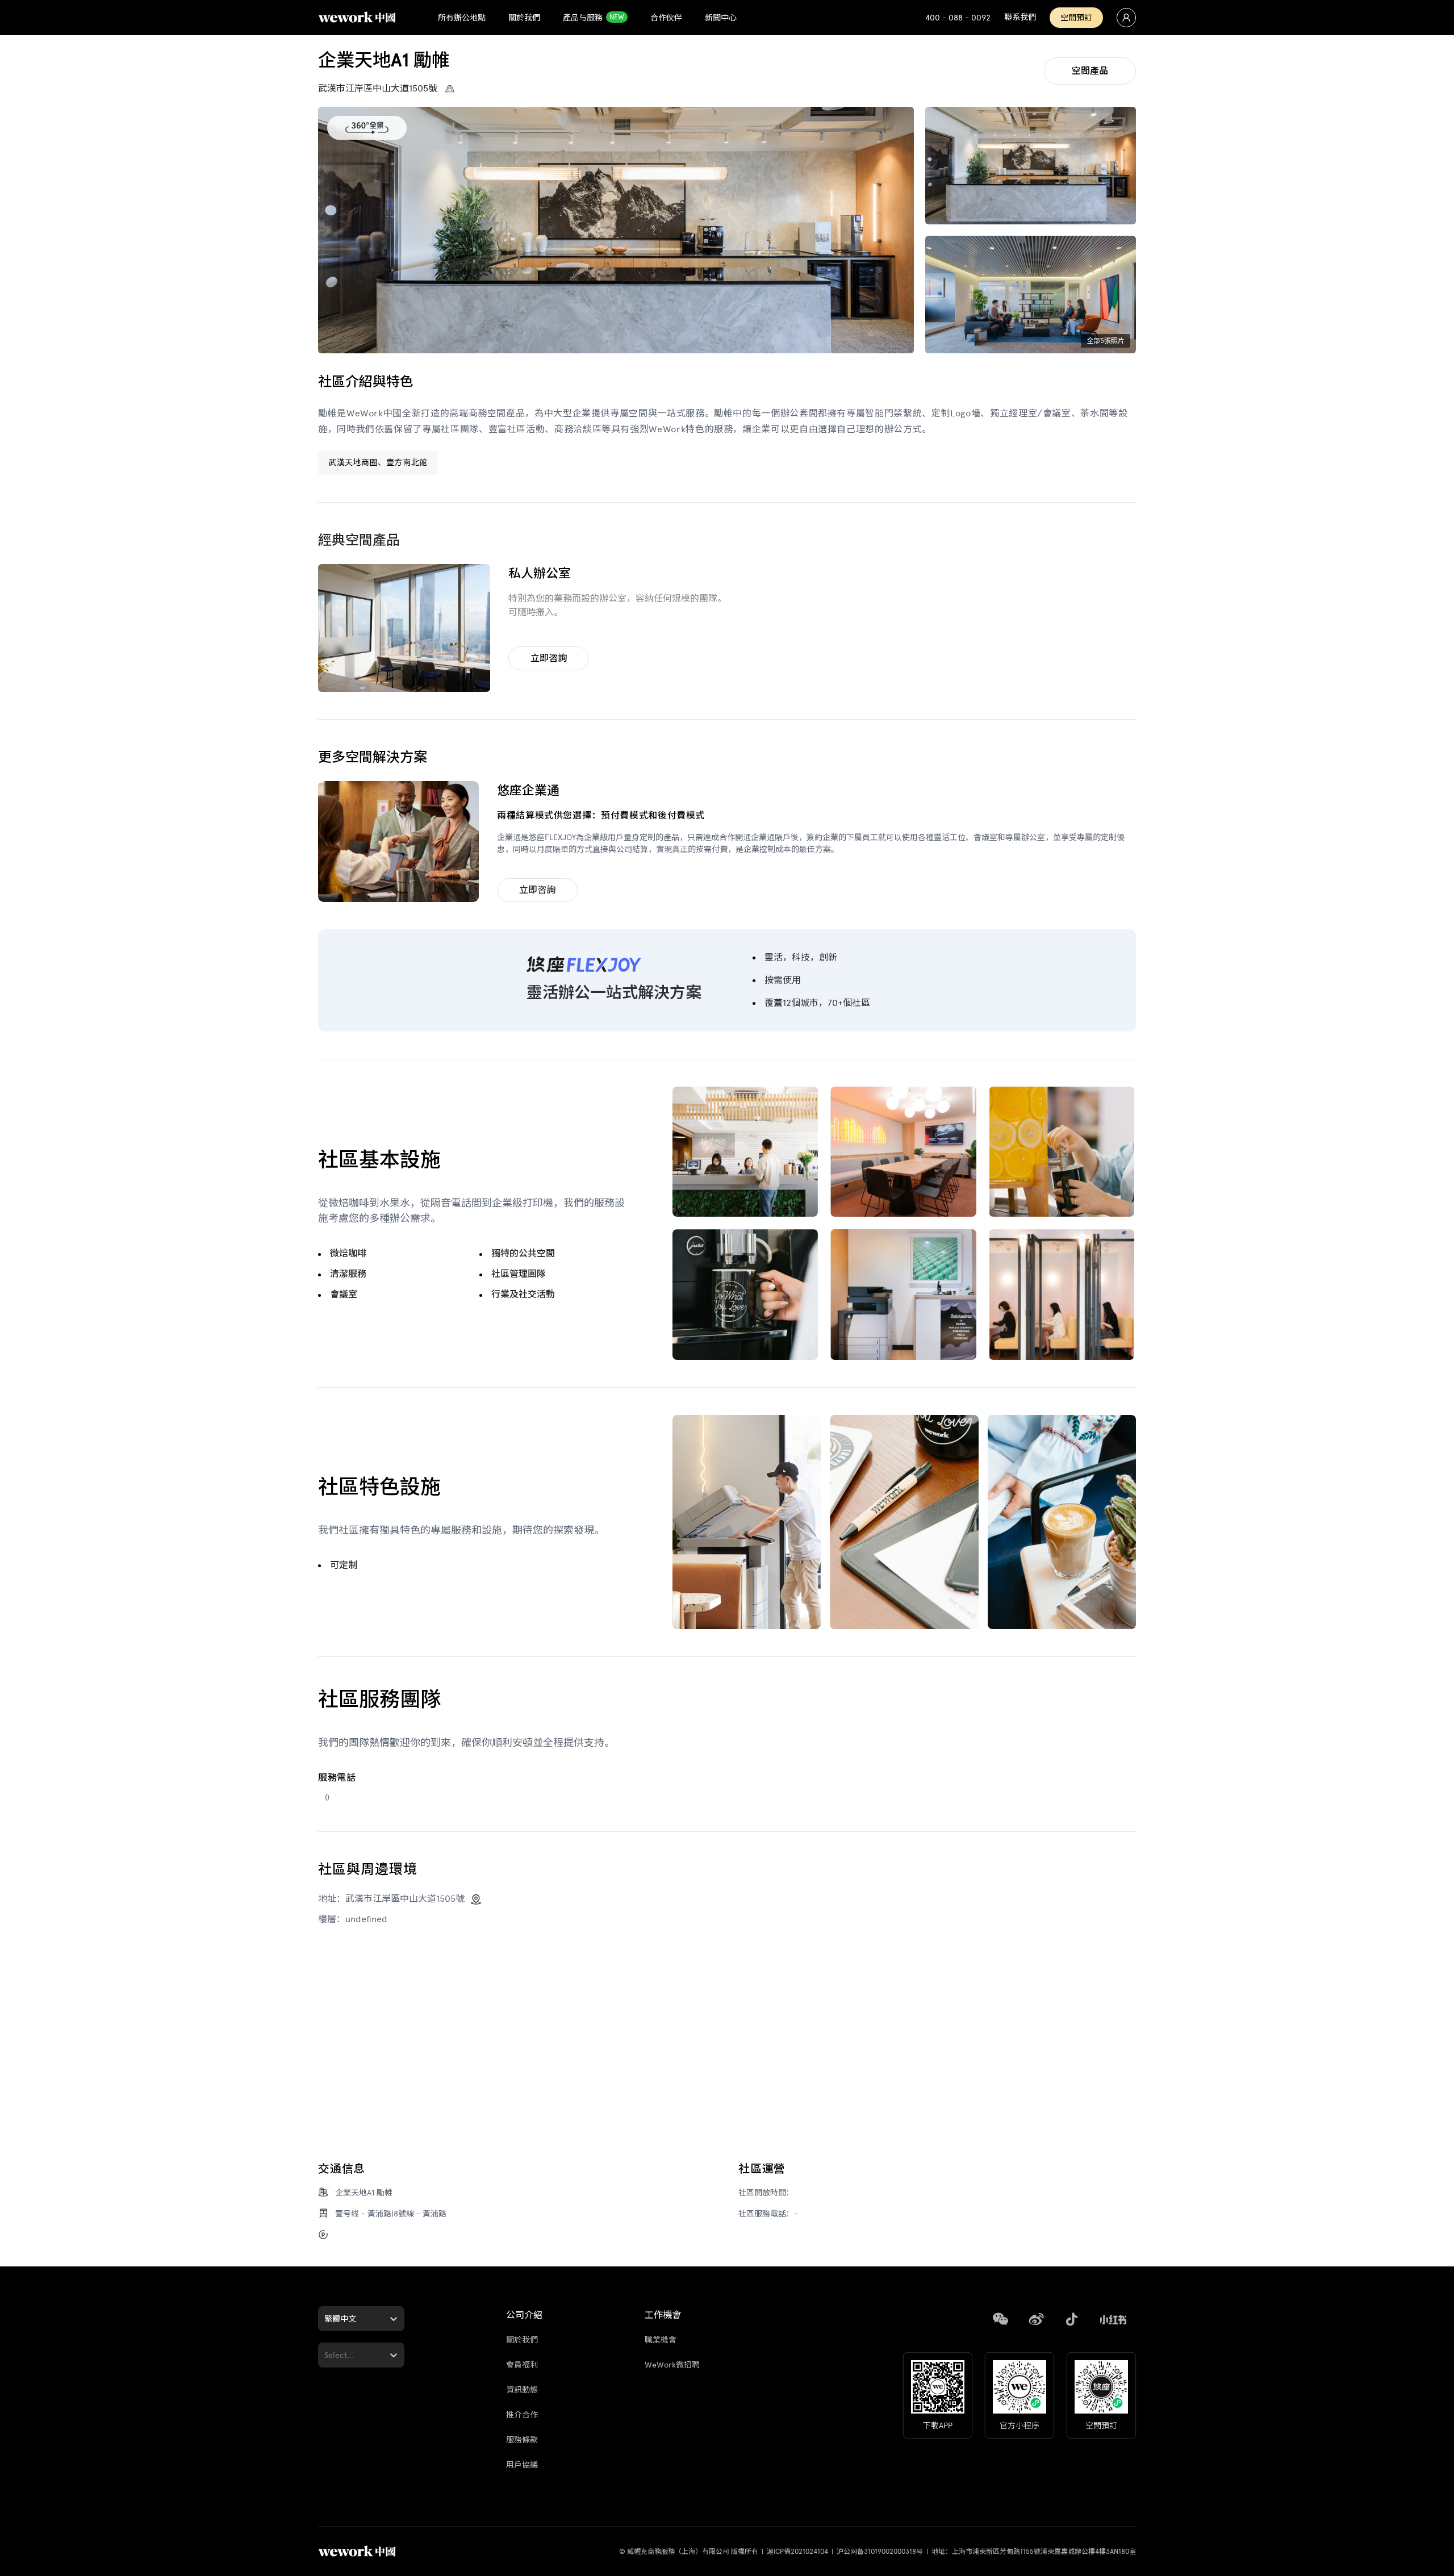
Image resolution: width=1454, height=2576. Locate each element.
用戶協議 (522, 2465)
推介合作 (522, 2415)
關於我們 (522, 2340)
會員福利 (522, 2365)
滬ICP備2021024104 (797, 2552)
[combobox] (325, 2319)
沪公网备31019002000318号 (880, 2552)
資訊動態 (522, 2390)
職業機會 (661, 2340)
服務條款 (522, 2440)
